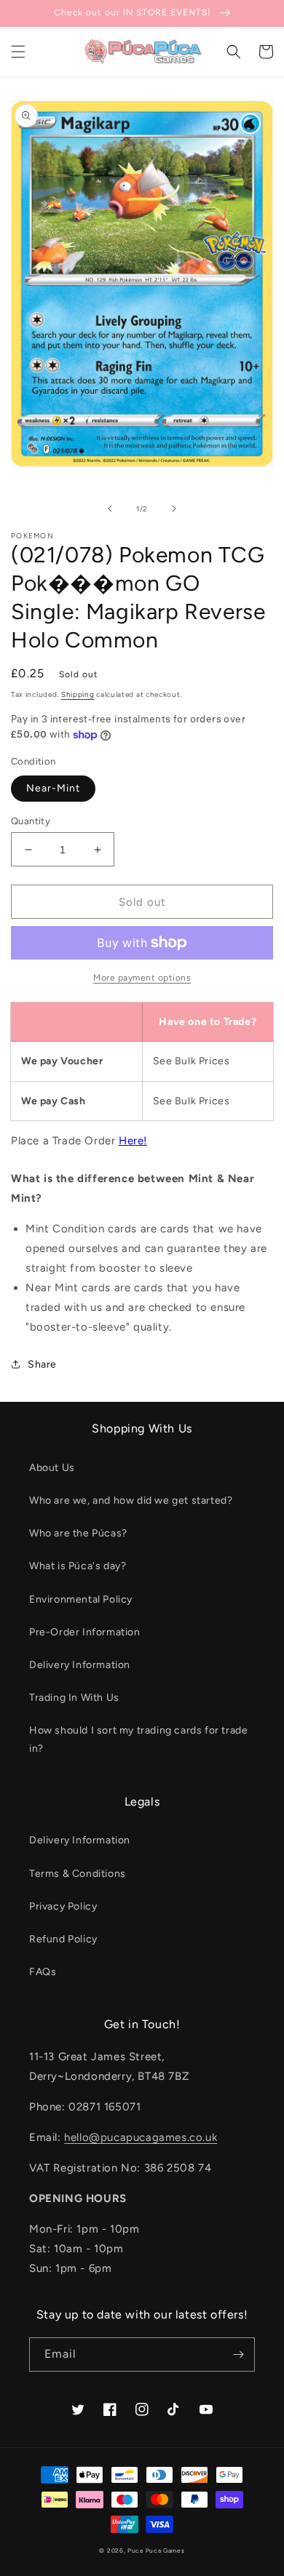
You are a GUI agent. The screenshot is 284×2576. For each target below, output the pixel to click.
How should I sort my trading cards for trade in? (138, 1739)
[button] (18, 52)
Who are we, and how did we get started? (131, 1500)
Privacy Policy (63, 1906)
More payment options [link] (142, 978)
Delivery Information (80, 1665)
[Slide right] (174, 509)
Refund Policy (63, 1939)
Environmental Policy (81, 1599)
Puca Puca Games (156, 2551)
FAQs (43, 1972)
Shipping (78, 694)
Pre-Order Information (85, 1632)
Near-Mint (53, 788)
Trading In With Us (74, 1698)
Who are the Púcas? (78, 1533)
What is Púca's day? (78, 1566)
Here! (133, 1141)
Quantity (31, 821)
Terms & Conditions (78, 1874)
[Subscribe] (238, 2354)
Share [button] (42, 1364)
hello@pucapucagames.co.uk (141, 2137)
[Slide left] (110, 509)
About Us (52, 1468)
